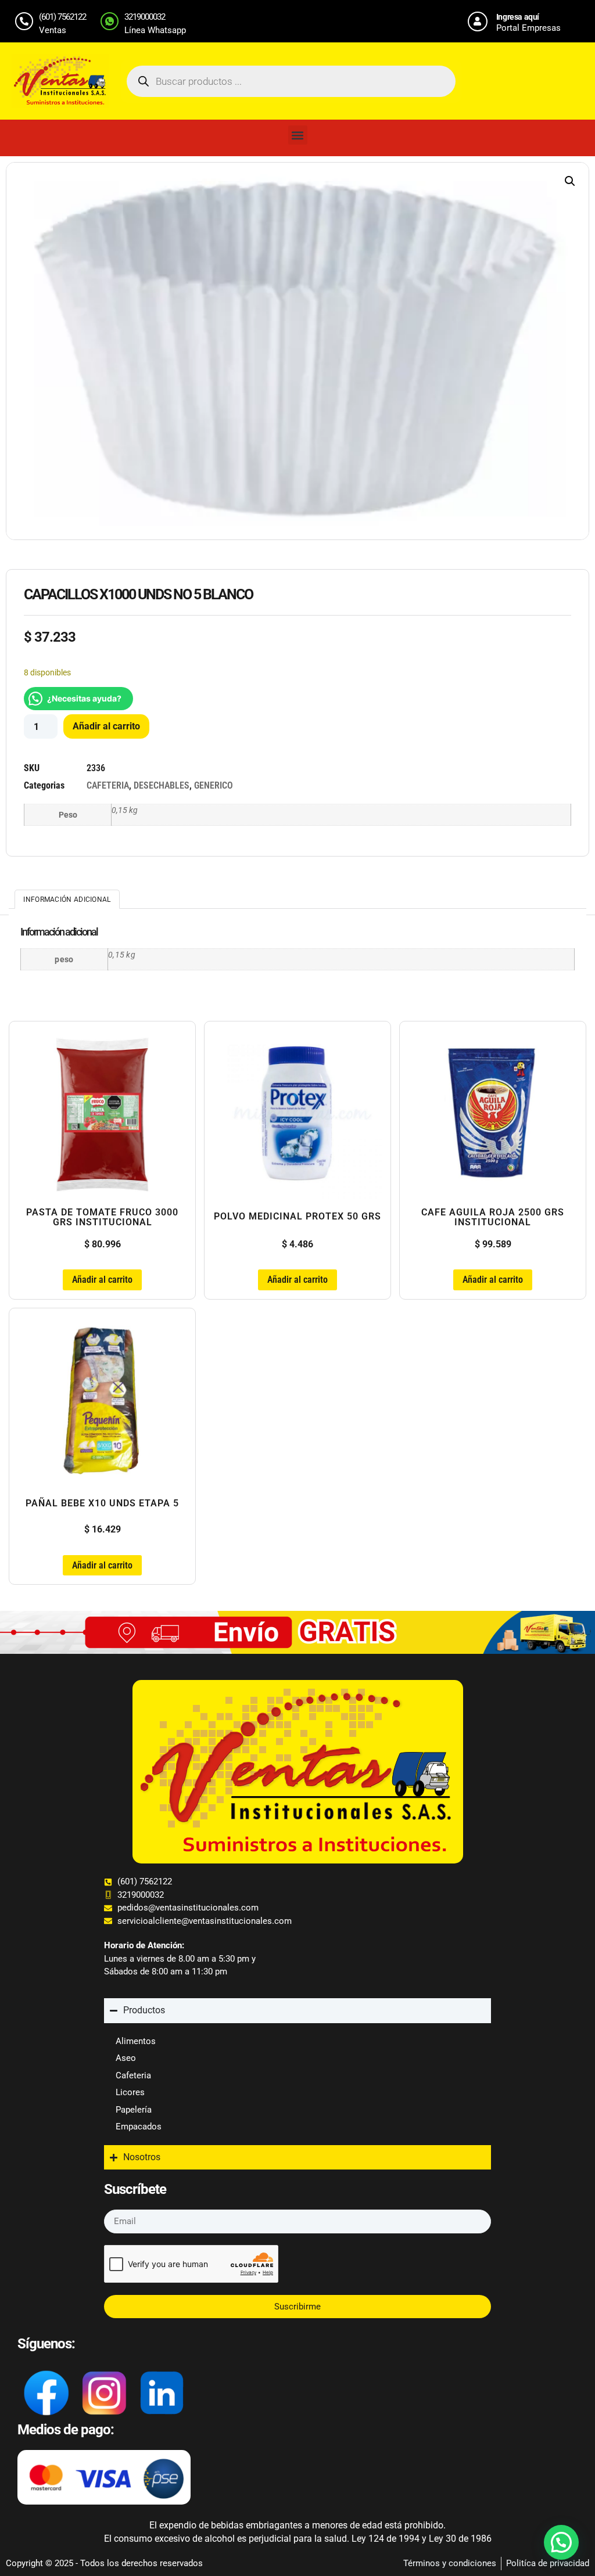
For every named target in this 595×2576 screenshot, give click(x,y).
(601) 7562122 (62, 17)
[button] (298, 135)
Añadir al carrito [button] (102, 1280)
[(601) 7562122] (24, 21)
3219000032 (145, 17)
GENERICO (214, 785)
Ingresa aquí (518, 17)
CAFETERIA (108, 785)
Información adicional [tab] (67, 900)
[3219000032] (110, 21)
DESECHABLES (162, 785)
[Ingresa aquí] (478, 21)
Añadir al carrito (106, 726)
